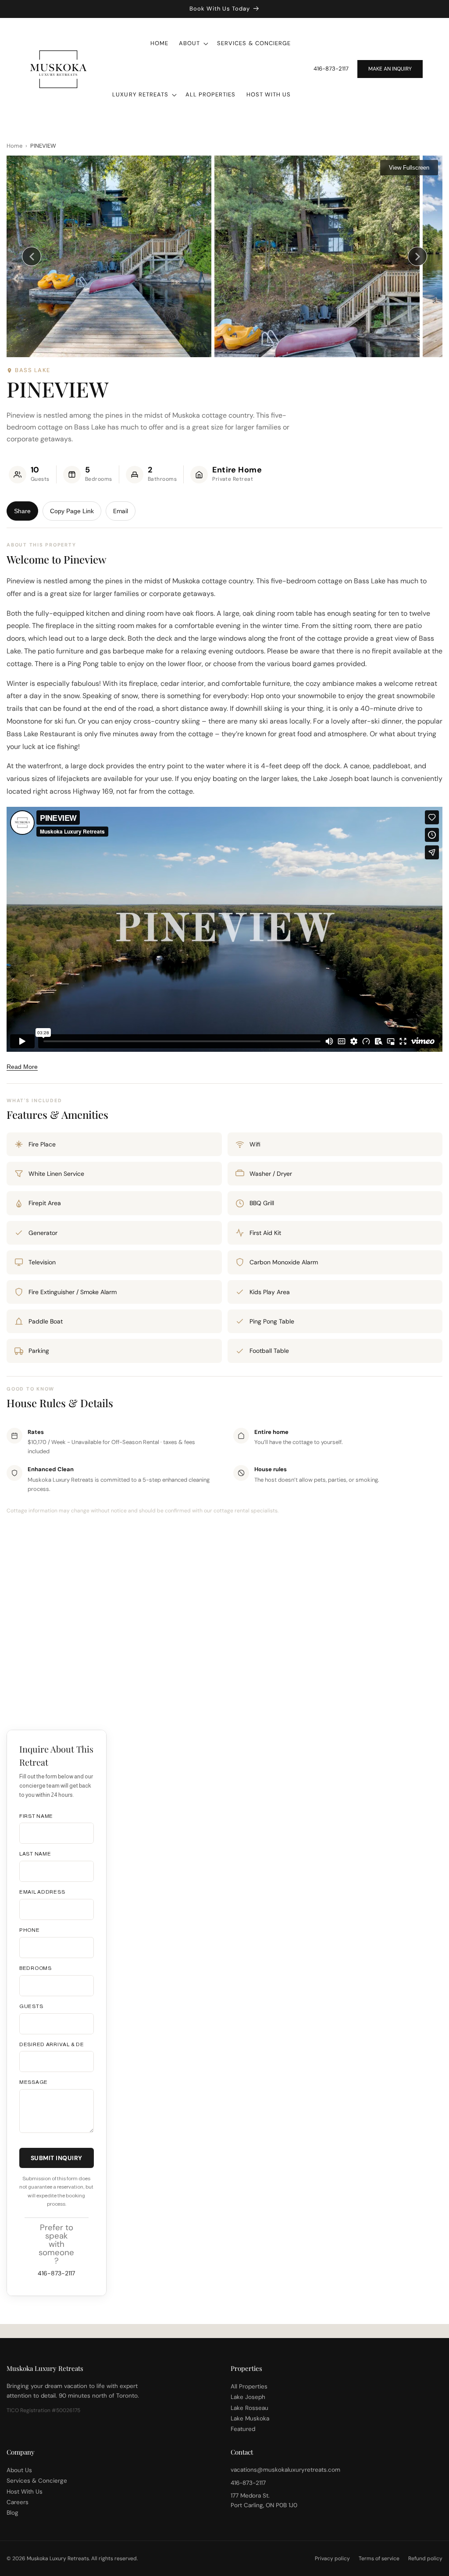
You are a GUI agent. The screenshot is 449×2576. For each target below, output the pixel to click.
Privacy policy (332, 2558)
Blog (12, 2513)
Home (14, 146)
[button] (193, 44)
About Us (19, 2470)
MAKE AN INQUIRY (390, 69)
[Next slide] (417, 256)
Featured (243, 2429)
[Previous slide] (32, 256)
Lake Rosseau (249, 2408)
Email (121, 511)
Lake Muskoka (250, 2418)
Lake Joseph (248, 2397)
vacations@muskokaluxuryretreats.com (285, 2470)
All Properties (249, 2386)
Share (22, 511)
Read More (22, 1067)
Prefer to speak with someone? (56, 2244)
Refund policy (425, 2558)
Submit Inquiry (57, 2158)
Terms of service (379, 2558)
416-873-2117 (331, 69)
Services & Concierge (37, 2481)
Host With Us (25, 2492)
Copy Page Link (72, 511)
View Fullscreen (409, 168)
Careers (18, 2502)
